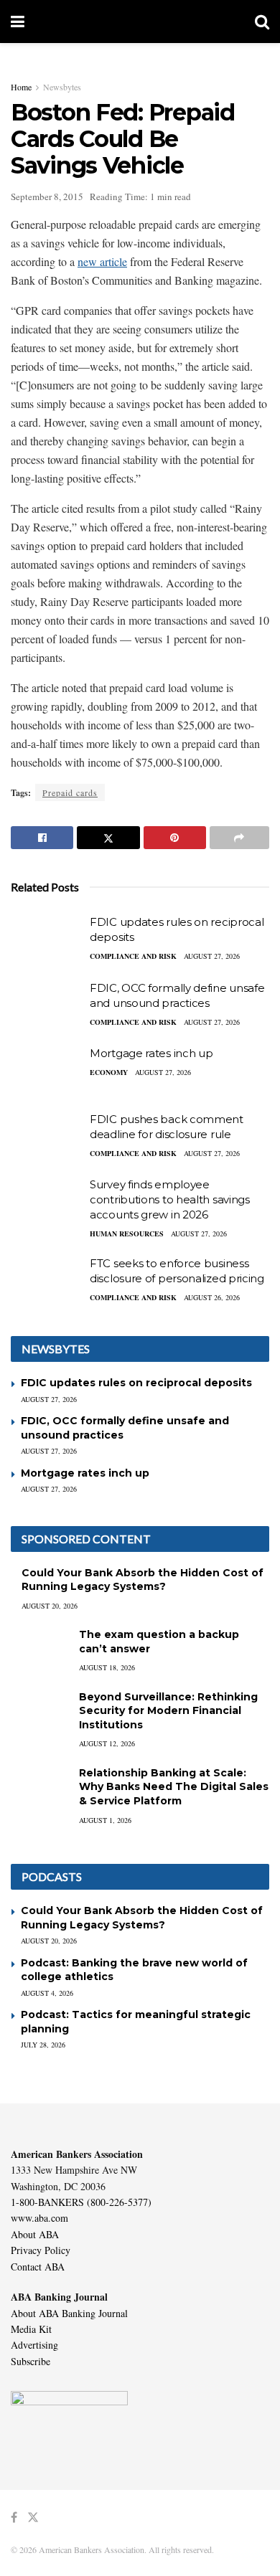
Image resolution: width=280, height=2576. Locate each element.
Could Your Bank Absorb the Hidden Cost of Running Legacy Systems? (143, 1580)
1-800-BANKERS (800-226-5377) (81, 2202)
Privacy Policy (41, 2250)
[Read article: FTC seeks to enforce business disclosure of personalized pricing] (47, 1282)
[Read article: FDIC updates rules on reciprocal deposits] (47, 940)
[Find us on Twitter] (33, 2518)
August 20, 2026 (50, 1606)
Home (21, 87)
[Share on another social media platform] (239, 838)
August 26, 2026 (212, 1297)
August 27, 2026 (212, 956)
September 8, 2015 (47, 196)
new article (102, 261)
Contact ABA (38, 2267)
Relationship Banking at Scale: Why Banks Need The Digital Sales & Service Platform (174, 1787)
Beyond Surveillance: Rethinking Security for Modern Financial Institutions (168, 1711)
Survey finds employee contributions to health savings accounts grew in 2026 (170, 1199)
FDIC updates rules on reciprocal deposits (136, 1383)
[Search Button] (262, 22)
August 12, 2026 (107, 1743)
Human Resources (127, 1233)
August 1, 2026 (105, 1820)
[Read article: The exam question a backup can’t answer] (39, 1648)
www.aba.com (39, 2218)
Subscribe (31, 2361)
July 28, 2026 (43, 2045)
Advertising (34, 2345)
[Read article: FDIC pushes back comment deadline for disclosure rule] (47, 1137)
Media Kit (31, 2329)
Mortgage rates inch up (151, 1053)
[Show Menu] (18, 22)
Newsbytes (62, 87)
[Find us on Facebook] (14, 2518)
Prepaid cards (70, 792)
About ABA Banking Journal (69, 2313)
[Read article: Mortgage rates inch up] (47, 1071)
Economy (109, 1072)
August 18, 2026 (107, 1667)
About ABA (35, 2234)
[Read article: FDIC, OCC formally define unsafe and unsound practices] (47, 1006)
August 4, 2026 (47, 1993)
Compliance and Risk (133, 956)
